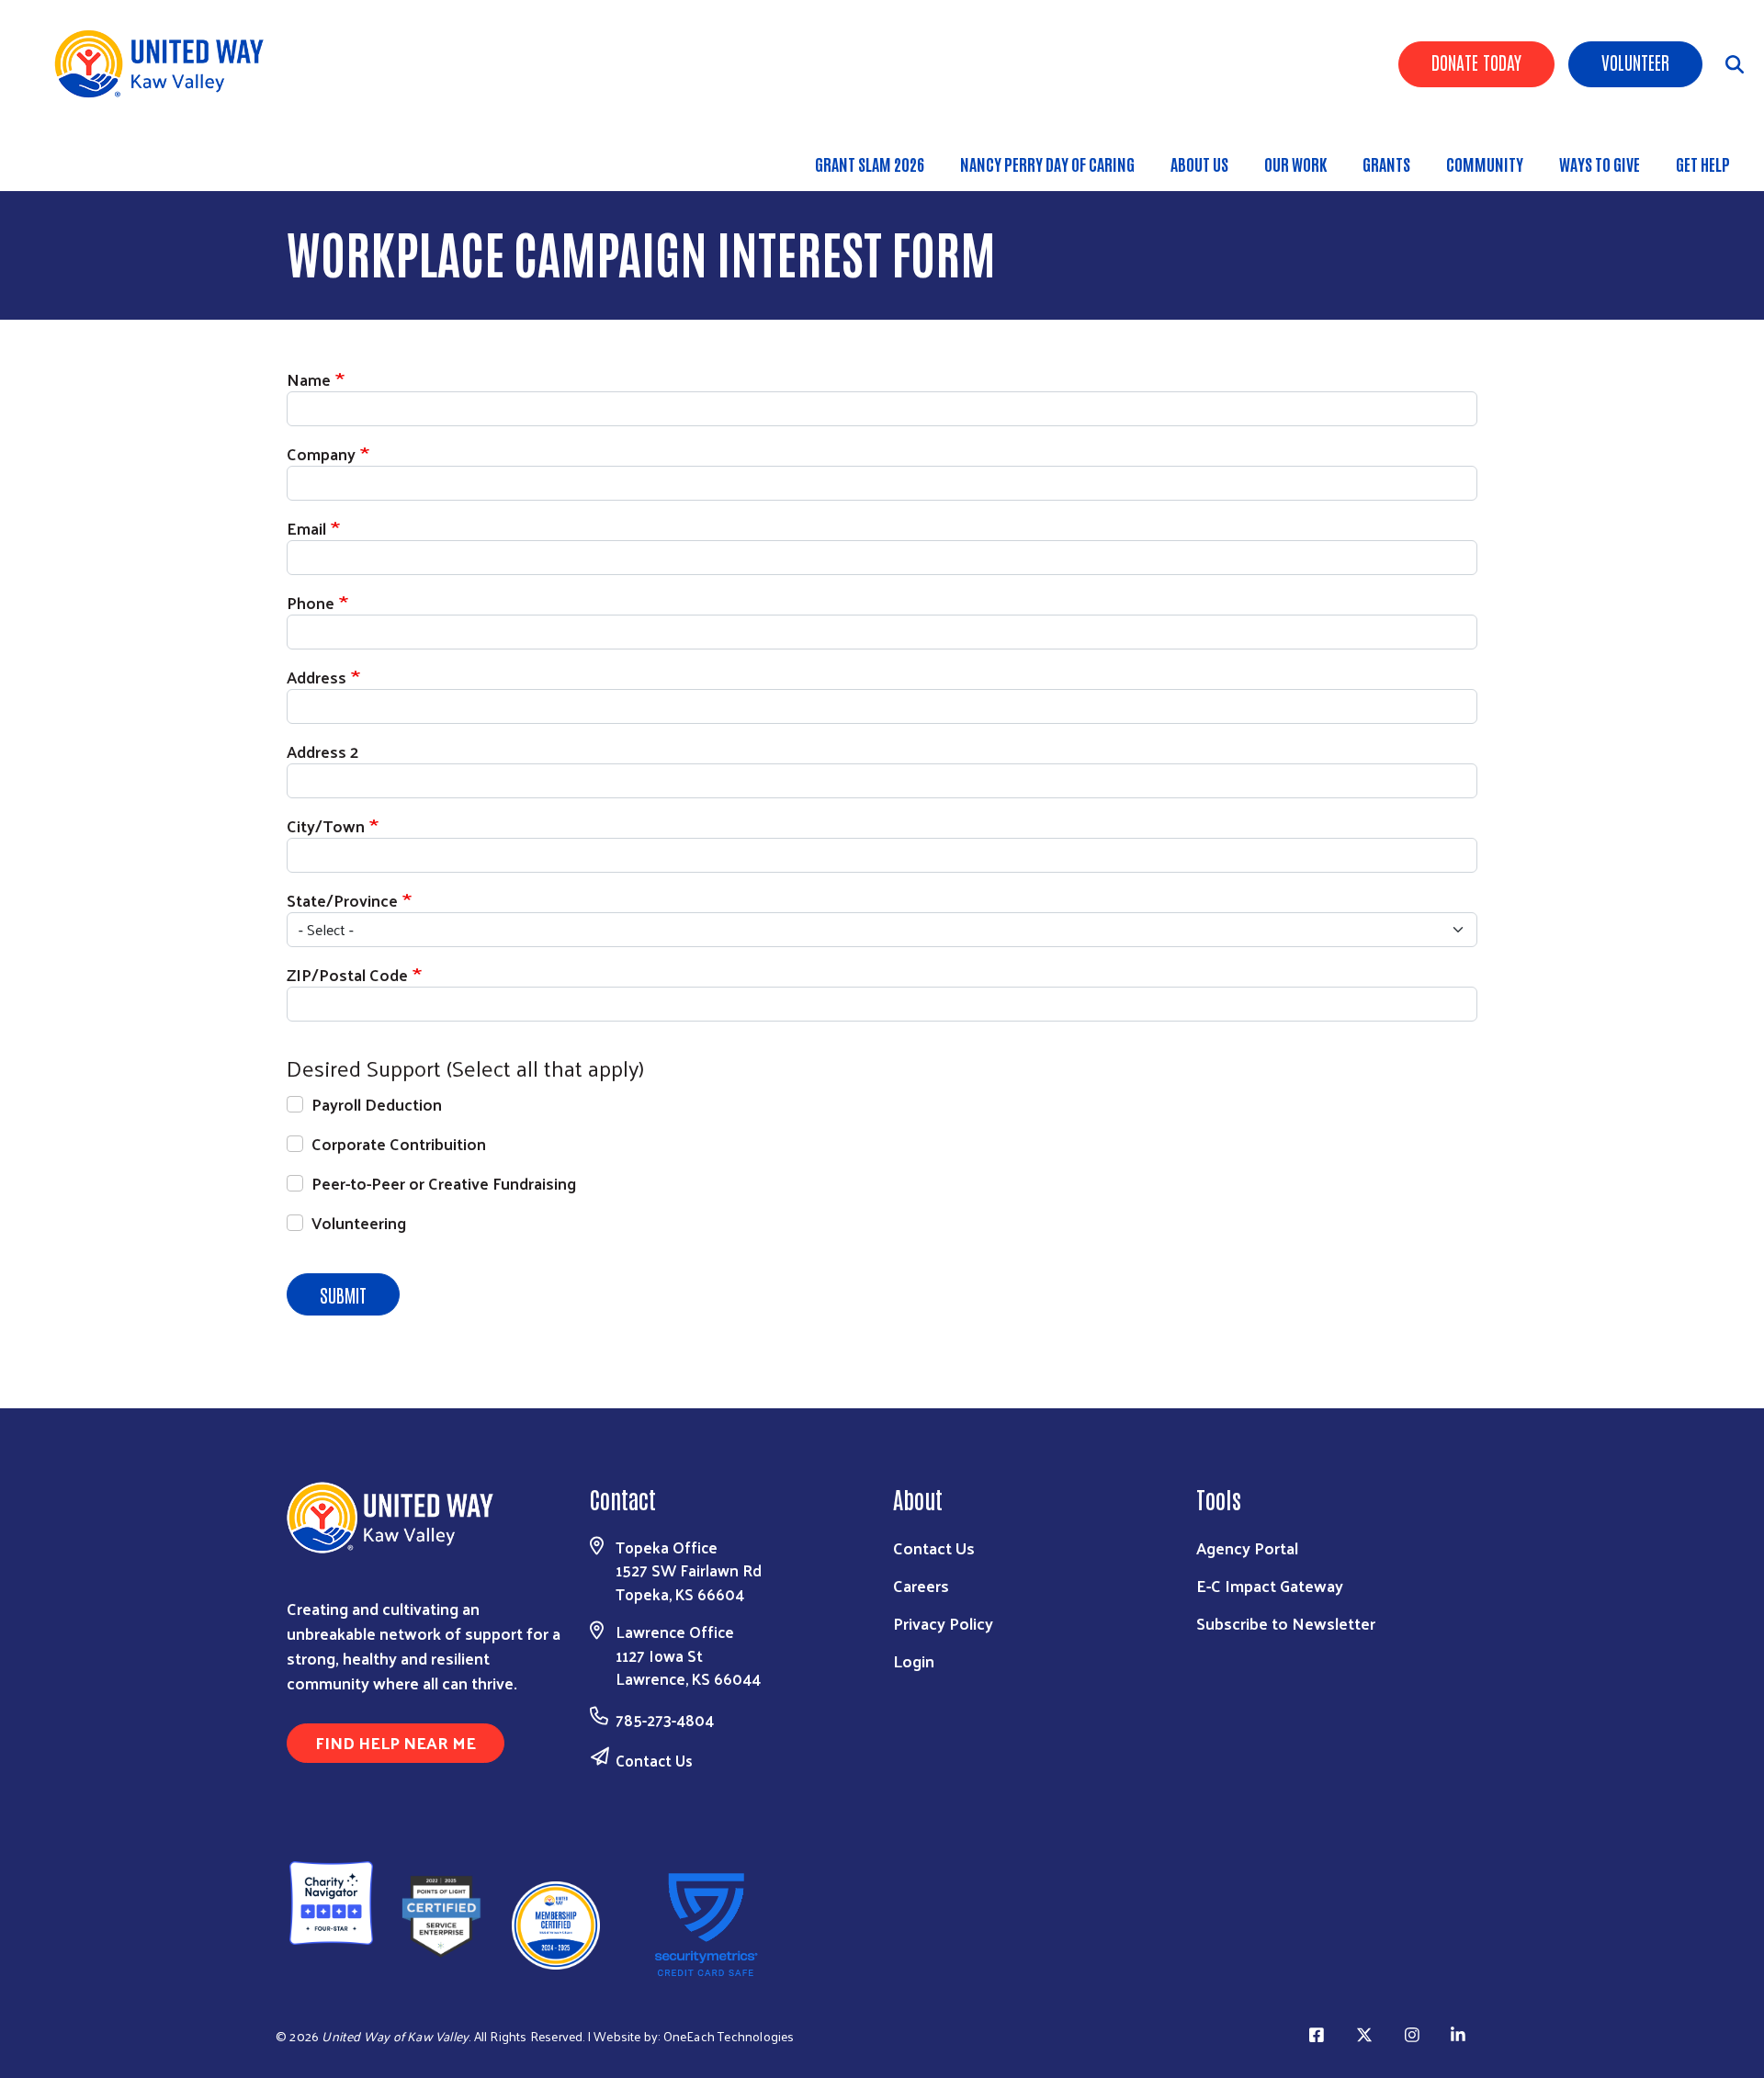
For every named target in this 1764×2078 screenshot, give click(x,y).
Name (309, 379)
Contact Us (654, 1760)
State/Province (342, 900)
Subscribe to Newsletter (1286, 1623)
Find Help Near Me (396, 1742)
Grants (1386, 164)
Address (317, 677)
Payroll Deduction (377, 1104)
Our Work (1295, 164)
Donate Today (1476, 62)
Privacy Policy (943, 1623)
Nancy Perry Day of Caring (1047, 164)
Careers (921, 1585)
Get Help (1703, 164)
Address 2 (322, 751)
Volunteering (359, 1222)
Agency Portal (1247, 1547)
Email (306, 528)
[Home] (165, 64)
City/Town (326, 825)
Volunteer (1635, 62)
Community (1485, 164)
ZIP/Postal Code (347, 974)
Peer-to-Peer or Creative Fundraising (444, 1183)
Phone (311, 602)
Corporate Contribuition (399, 1143)
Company (321, 453)
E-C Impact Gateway (1270, 1585)
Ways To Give (1600, 164)
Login (914, 1660)
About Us (1199, 164)
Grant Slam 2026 (870, 164)
